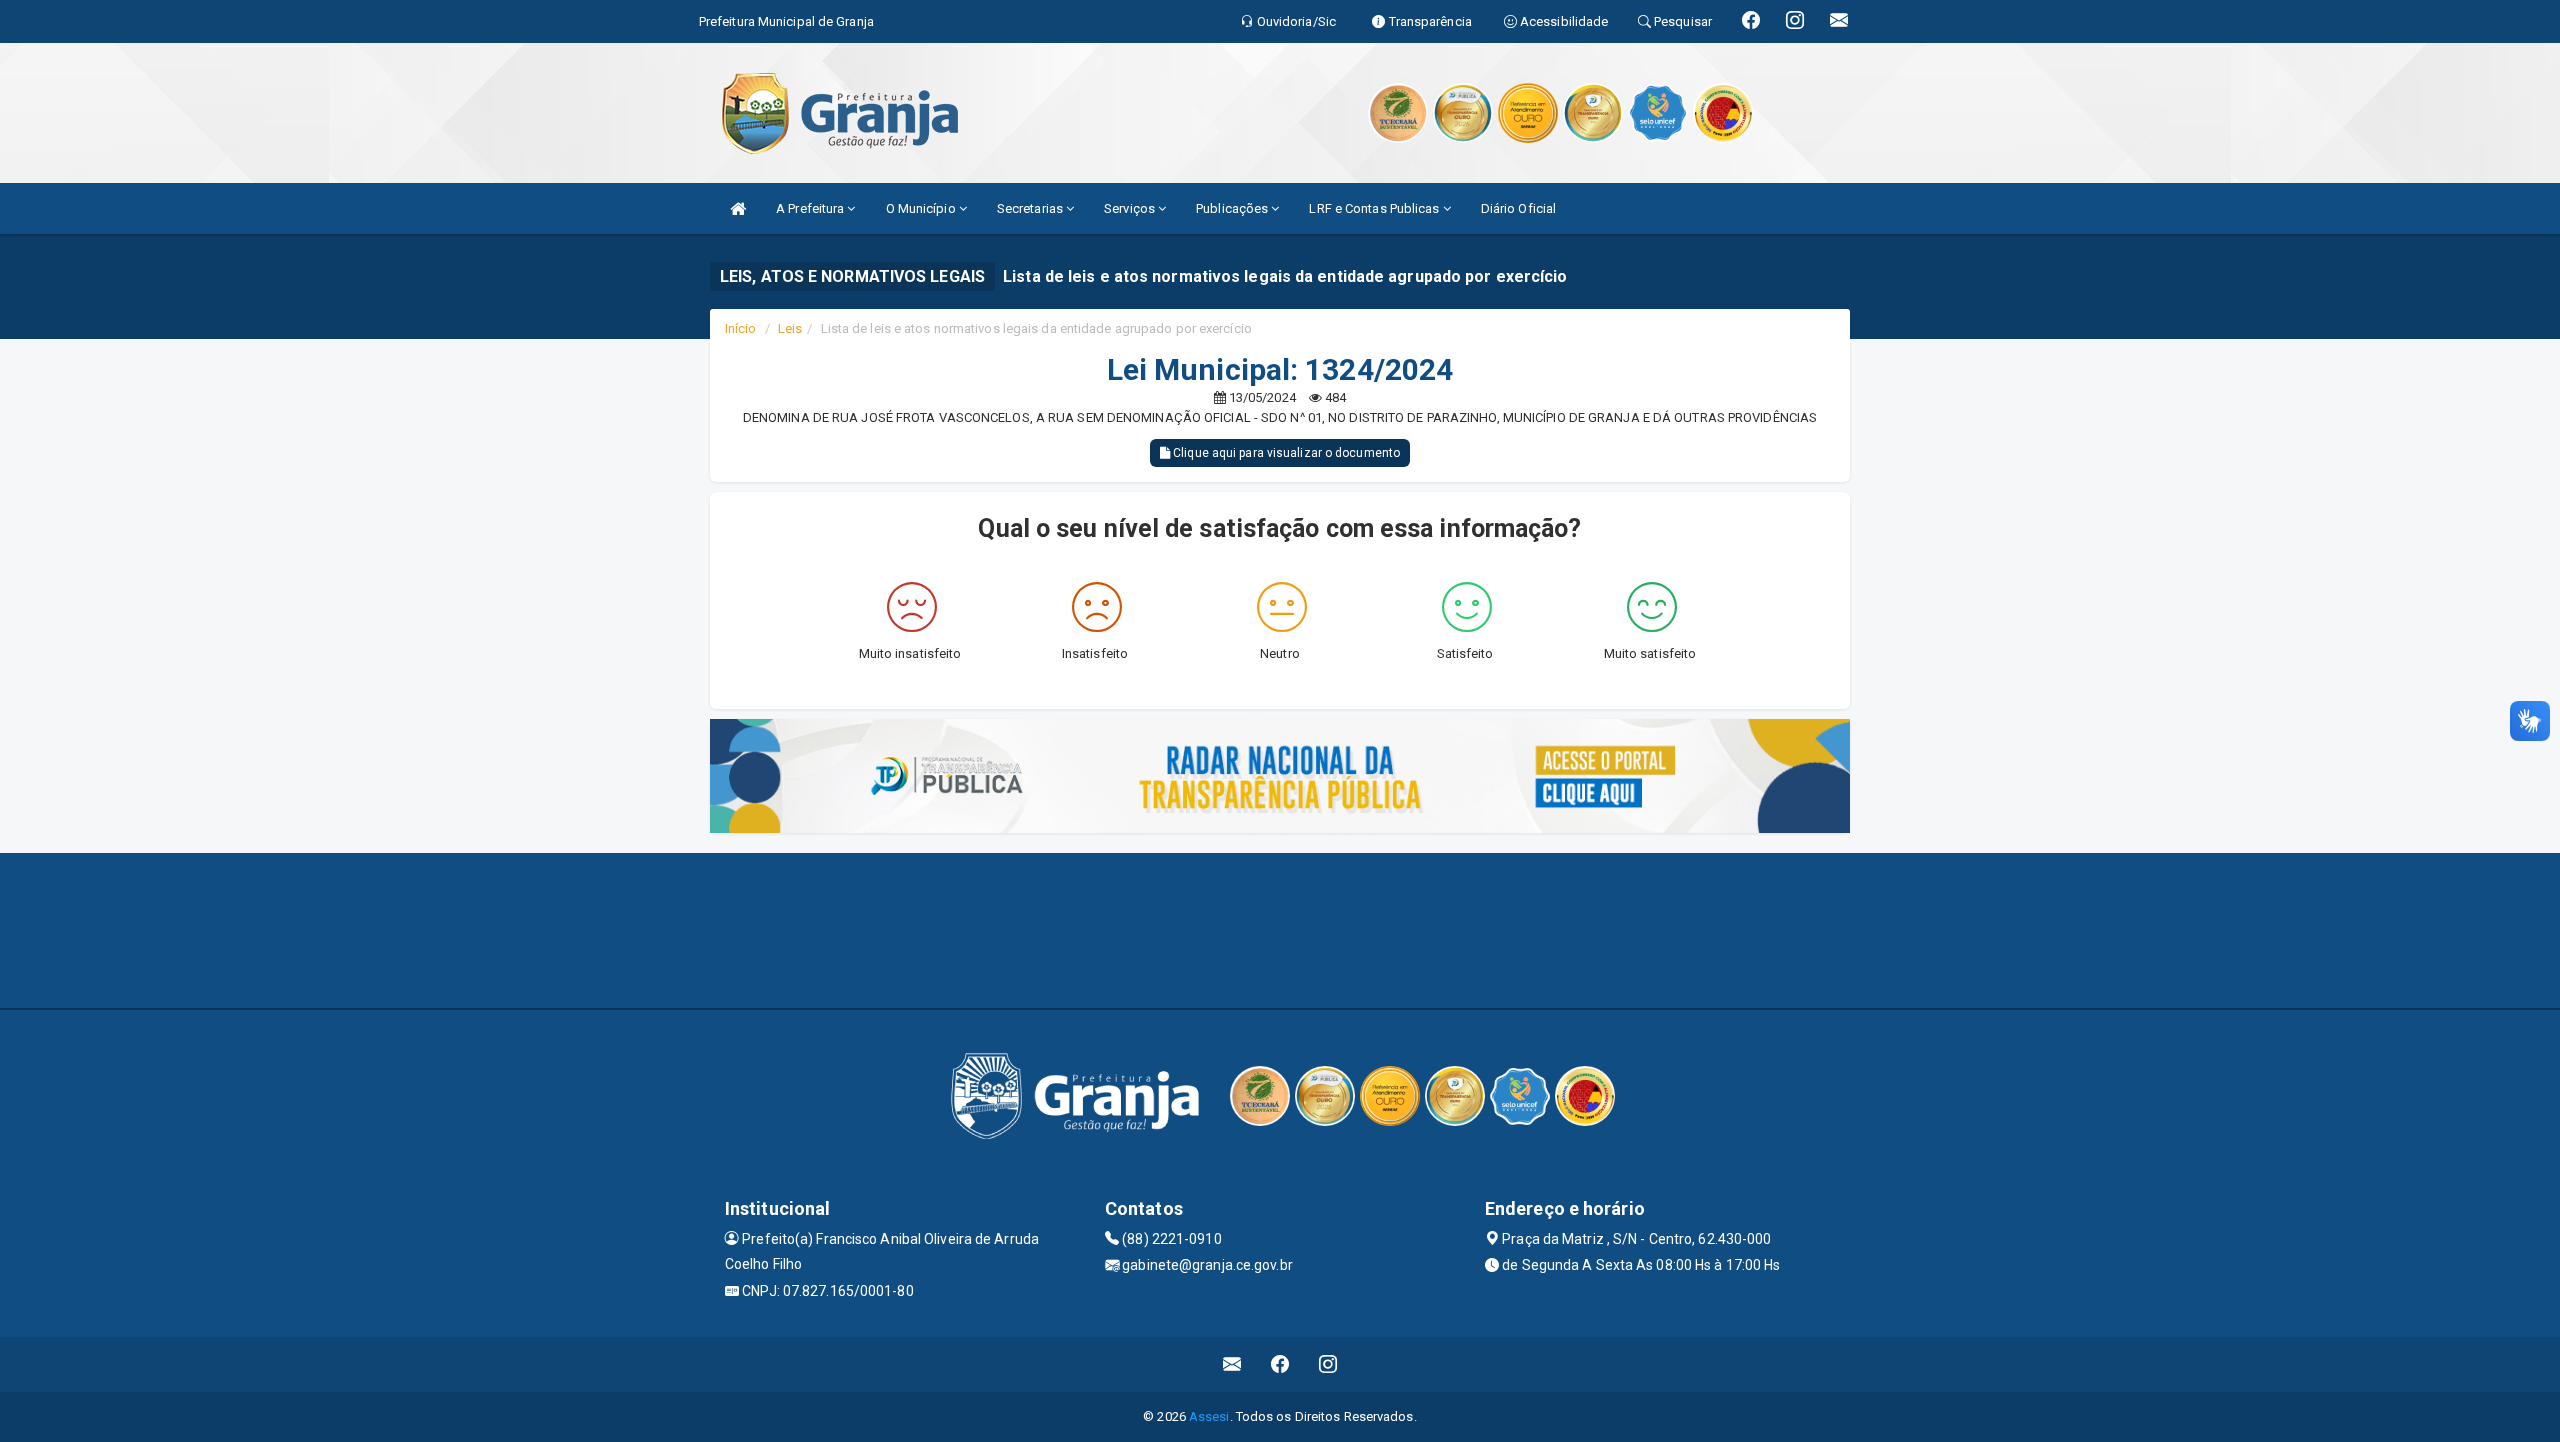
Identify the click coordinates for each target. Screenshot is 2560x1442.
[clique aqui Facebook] (1280, 1364)
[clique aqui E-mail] (1232, 1364)
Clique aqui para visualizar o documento (1285, 453)
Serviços (1131, 208)
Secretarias (1031, 208)
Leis (790, 328)
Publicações (1233, 208)
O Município (922, 208)
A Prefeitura (811, 208)
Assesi (1209, 1416)
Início (741, 328)
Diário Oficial (1518, 208)
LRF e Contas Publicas (1375, 208)
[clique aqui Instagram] (1328, 1364)
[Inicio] (738, 208)
